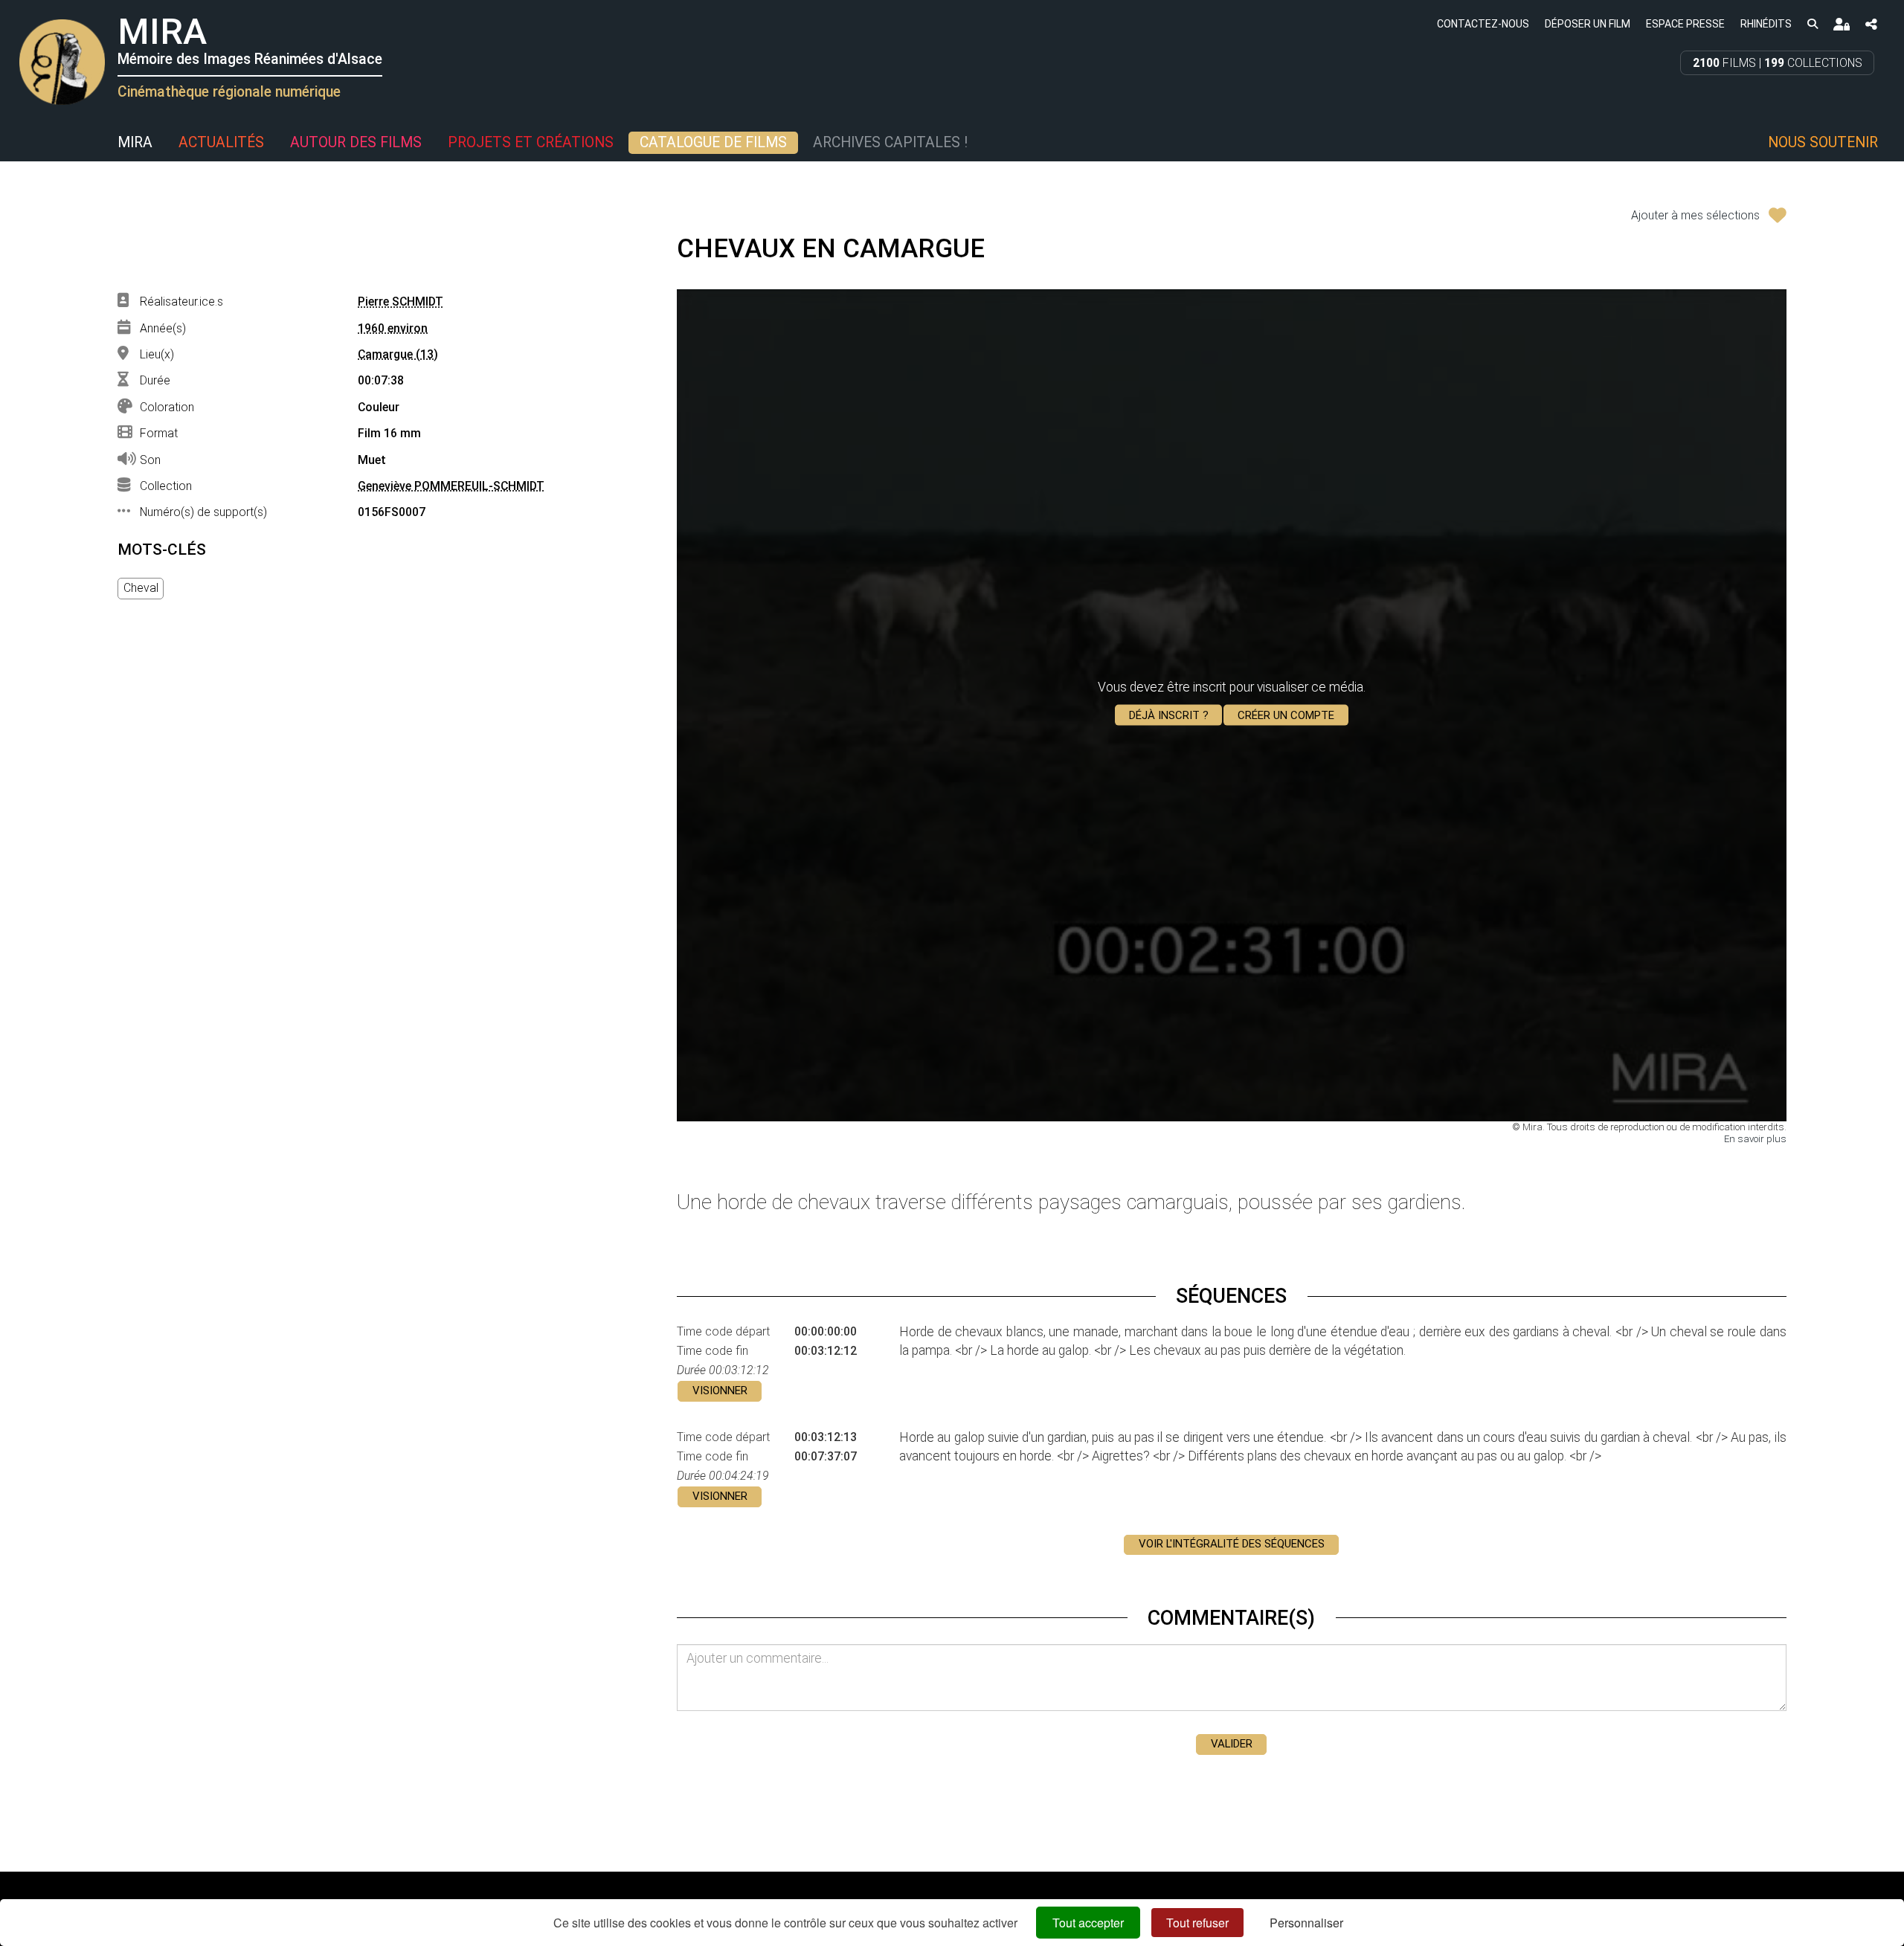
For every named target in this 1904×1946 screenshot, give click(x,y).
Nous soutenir (1823, 142)
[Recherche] (1812, 23)
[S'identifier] (1841, 24)
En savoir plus (1755, 1139)
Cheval (141, 588)
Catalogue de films (713, 142)
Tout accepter (1088, 1923)
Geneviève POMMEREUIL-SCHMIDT (451, 486)
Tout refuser (1197, 1923)
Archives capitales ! (890, 142)
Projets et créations (531, 142)
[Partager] (1871, 24)
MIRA (135, 142)
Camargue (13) (398, 354)
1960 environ (393, 328)
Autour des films (356, 142)
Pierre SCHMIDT (401, 302)
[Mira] (19, 143)
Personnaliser (1306, 1923)
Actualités (221, 142)
